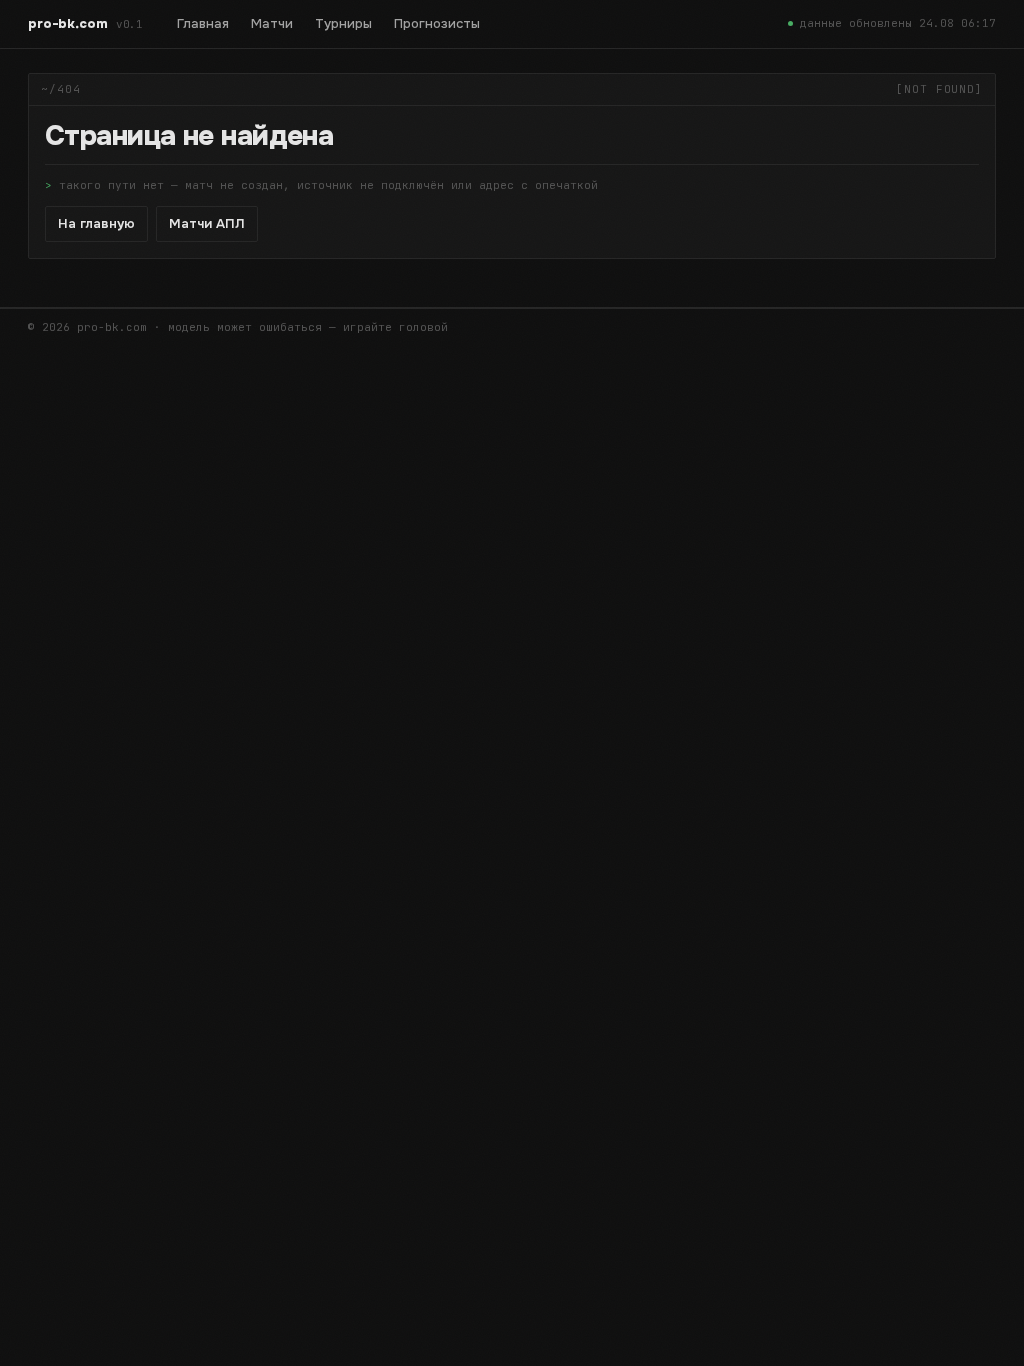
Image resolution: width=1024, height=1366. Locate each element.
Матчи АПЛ (207, 223)
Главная (203, 23)
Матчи (272, 23)
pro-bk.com (85, 23)
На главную (96, 223)
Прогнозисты (437, 23)
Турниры (343, 23)
